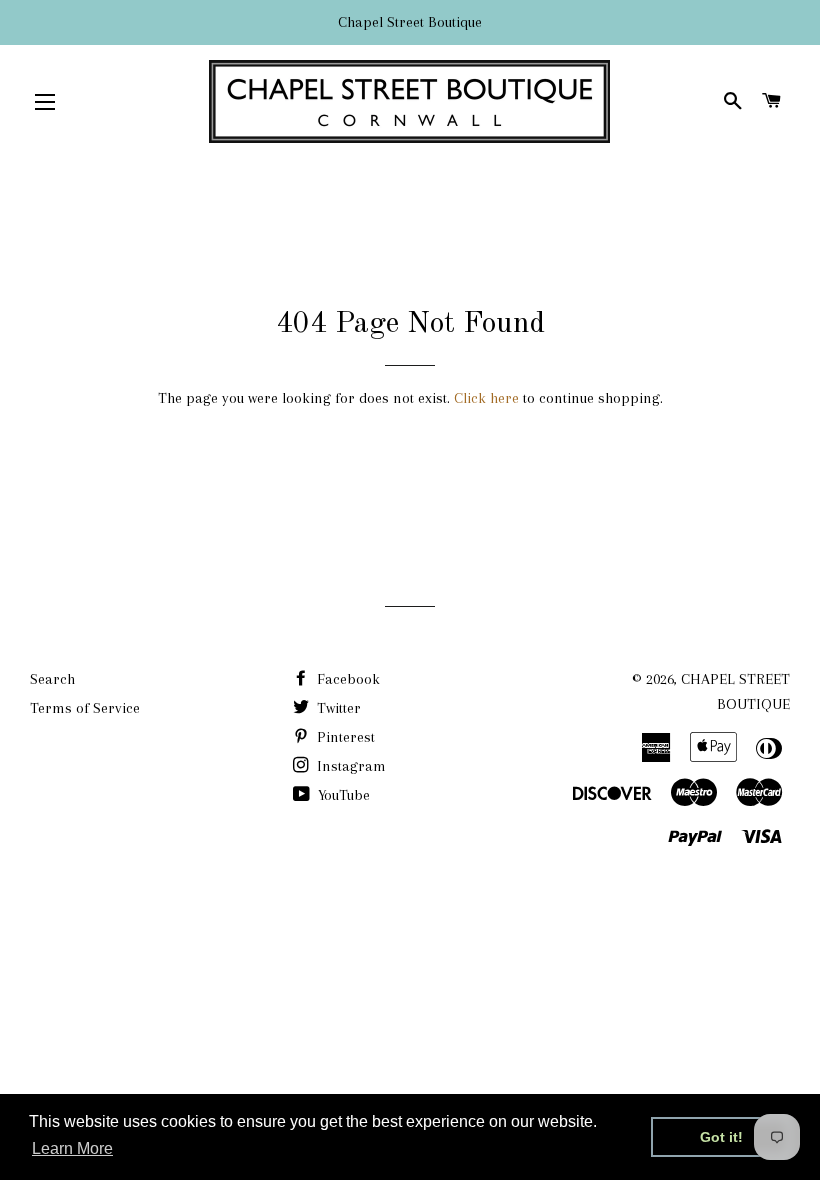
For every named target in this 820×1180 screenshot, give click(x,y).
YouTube (342, 795)
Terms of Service (85, 708)
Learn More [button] (72, 1148)
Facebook (346, 679)
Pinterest (344, 737)
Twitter (337, 708)
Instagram (349, 766)
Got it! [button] (721, 1137)
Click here (486, 398)
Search (52, 679)
